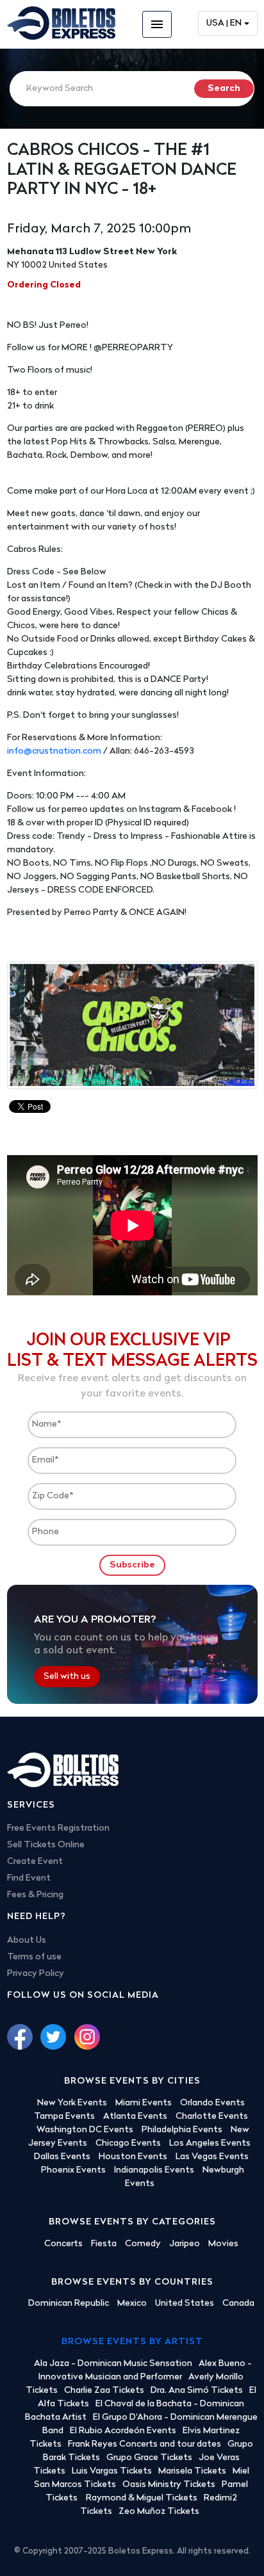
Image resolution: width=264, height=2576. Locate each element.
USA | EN (224, 23)
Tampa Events (64, 2117)
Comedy (143, 2244)
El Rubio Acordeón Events (123, 2431)
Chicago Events (128, 2143)
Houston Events (133, 2157)
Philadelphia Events (182, 2130)
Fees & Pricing (35, 1895)
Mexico (132, 2304)
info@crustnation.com (54, 751)
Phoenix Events (73, 2170)
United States (185, 2304)
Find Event (29, 1878)
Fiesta (104, 2244)
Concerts (63, 2244)
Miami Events (144, 2103)
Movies (223, 2244)
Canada (238, 2304)
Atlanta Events (135, 2117)
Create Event (35, 1862)
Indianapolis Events (154, 2170)
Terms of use (34, 1957)
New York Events (72, 2103)
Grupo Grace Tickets (149, 2458)
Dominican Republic (69, 2304)
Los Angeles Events (210, 2143)
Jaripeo (185, 2244)
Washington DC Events (85, 2130)
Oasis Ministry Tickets (169, 2485)
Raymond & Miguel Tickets (142, 2498)
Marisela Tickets (192, 2471)
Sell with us (67, 1677)
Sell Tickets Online (46, 1845)
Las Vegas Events (212, 2157)
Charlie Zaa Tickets (104, 2391)
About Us (27, 1940)
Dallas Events (62, 2157)
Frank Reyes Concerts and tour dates (144, 2444)
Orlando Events (212, 2103)
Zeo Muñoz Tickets (159, 2512)
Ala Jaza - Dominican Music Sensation (113, 2364)
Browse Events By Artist (132, 2342)
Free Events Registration (58, 1828)
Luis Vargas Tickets (112, 2471)
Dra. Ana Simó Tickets (197, 2391)
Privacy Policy (36, 1974)
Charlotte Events (212, 2117)
